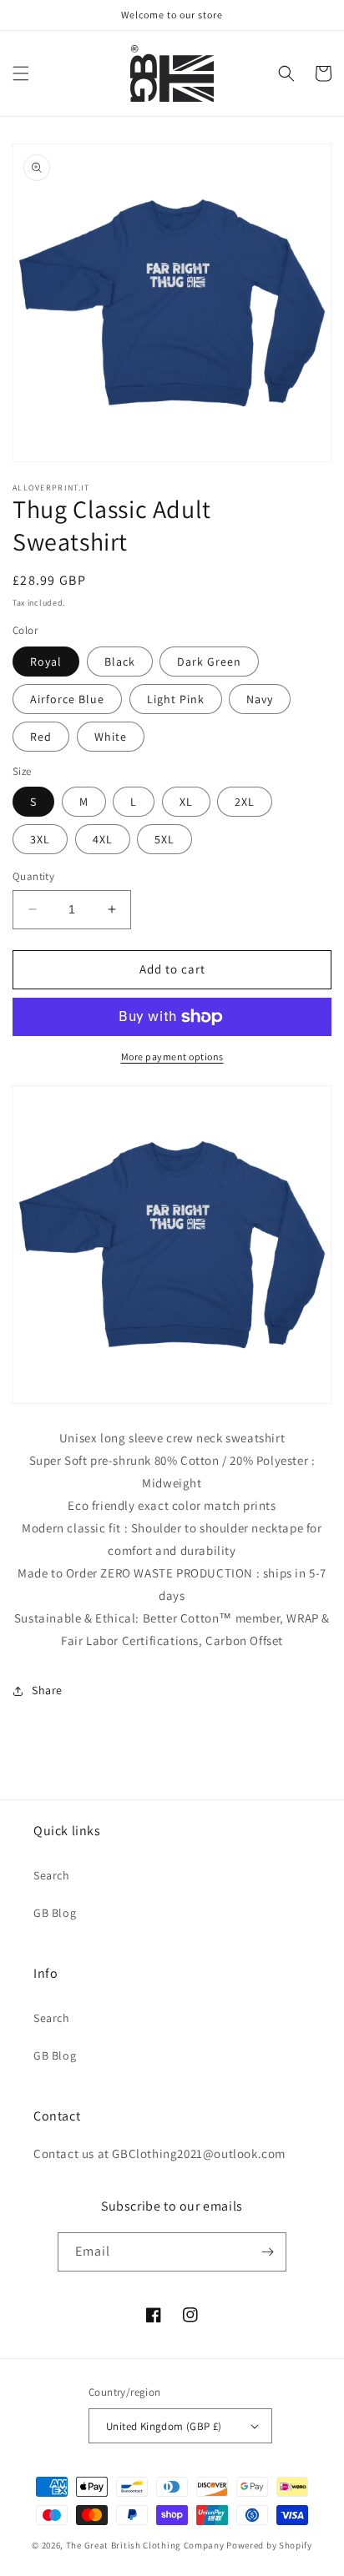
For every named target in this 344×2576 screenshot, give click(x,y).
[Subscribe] (267, 2252)
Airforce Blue (67, 699)
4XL (103, 839)
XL (186, 802)
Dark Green (209, 662)
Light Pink (176, 699)
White (111, 737)
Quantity (33, 876)
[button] (21, 73)
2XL (245, 802)
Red (41, 737)
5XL (164, 839)
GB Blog (55, 1913)
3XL (40, 839)
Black (120, 662)
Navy (260, 699)
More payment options (172, 1057)
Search (52, 1875)
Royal (46, 662)
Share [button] (47, 1690)
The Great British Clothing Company (145, 2545)
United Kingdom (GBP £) (164, 2426)
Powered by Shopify (269, 2545)
